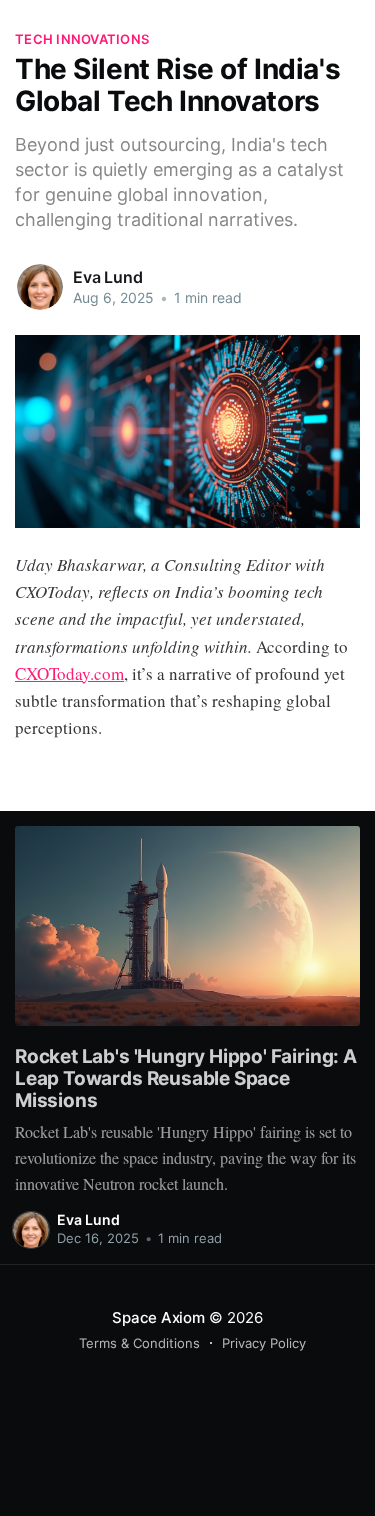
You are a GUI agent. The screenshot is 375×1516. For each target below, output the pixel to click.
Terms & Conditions (139, 1343)
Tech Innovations (82, 39)
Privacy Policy (264, 1343)
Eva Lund (108, 277)
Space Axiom (158, 1317)
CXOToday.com (69, 673)
